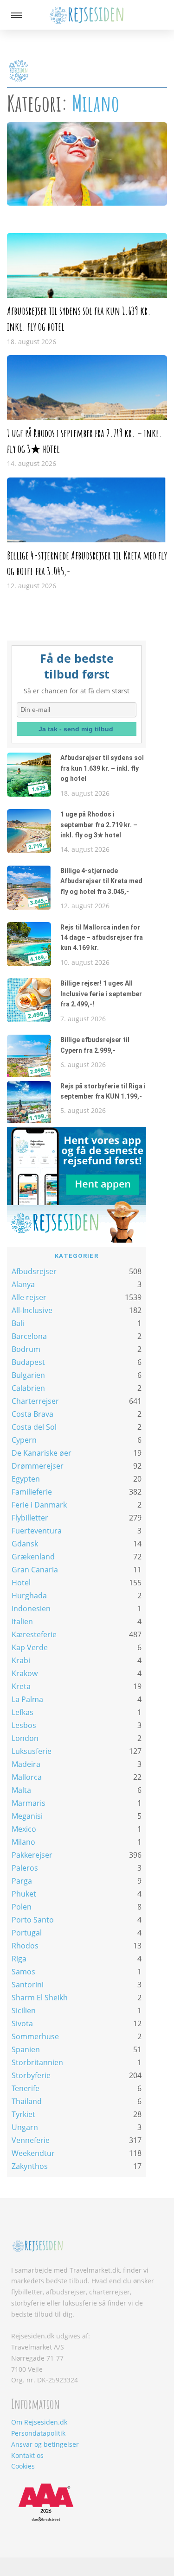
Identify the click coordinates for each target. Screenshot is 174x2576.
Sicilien (24, 2011)
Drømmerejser (38, 1466)
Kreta (21, 1686)
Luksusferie (32, 1751)
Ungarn (25, 2127)
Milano (23, 1842)
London (25, 1738)
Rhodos (25, 1946)
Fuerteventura (37, 1531)
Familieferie (32, 1492)
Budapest (28, 1362)
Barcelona (29, 1336)
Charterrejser (35, 1401)
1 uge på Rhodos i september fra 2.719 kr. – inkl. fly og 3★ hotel (99, 825)
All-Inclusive (32, 1310)
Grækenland (33, 1557)
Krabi (21, 1660)
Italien (22, 1621)
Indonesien (31, 1608)
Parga (22, 1881)
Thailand (27, 2101)
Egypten (26, 1479)
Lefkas (23, 1712)
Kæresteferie (34, 1634)
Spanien (26, 2049)
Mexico (24, 1829)
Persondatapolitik (38, 2433)
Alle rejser (29, 1297)
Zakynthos (30, 2166)
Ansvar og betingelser (45, 2444)
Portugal (27, 1933)
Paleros (25, 1868)
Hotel (21, 1583)
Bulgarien (28, 1375)
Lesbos (24, 1725)
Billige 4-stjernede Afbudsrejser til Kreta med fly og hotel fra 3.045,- (101, 881)
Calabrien (28, 1388)
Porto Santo (33, 1920)
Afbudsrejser (34, 1271)
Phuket (24, 1894)
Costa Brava (32, 1414)
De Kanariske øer (42, 1453)
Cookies (23, 2466)
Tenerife (26, 2088)
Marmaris (29, 1803)
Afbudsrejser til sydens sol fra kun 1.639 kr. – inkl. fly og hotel (102, 768)
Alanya (23, 1284)
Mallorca (27, 1777)
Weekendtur (33, 2153)
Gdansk (25, 1544)
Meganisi (27, 1816)
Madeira (26, 1764)
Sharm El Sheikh (40, 1998)
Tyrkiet (23, 2114)
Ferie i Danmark (39, 1505)
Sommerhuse (35, 2036)
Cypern (24, 1440)
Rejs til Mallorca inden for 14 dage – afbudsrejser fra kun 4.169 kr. (102, 938)
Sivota (22, 2023)
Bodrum (26, 1349)
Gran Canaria (35, 1570)
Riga (19, 1959)
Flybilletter (30, 1518)
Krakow (25, 1673)
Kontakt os (27, 2455)
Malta (21, 1790)
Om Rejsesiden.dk (39, 2422)
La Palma (27, 1699)
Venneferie (31, 2140)
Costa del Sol (34, 1427)
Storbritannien (37, 2062)
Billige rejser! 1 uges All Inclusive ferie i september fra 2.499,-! (101, 994)
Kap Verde (30, 1647)
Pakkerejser (32, 1855)
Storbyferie (31, 2075)
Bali (18, 1323)
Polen (22, 1907)
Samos (23, 1972)
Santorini (28, 1985)
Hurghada (29, 1596)
